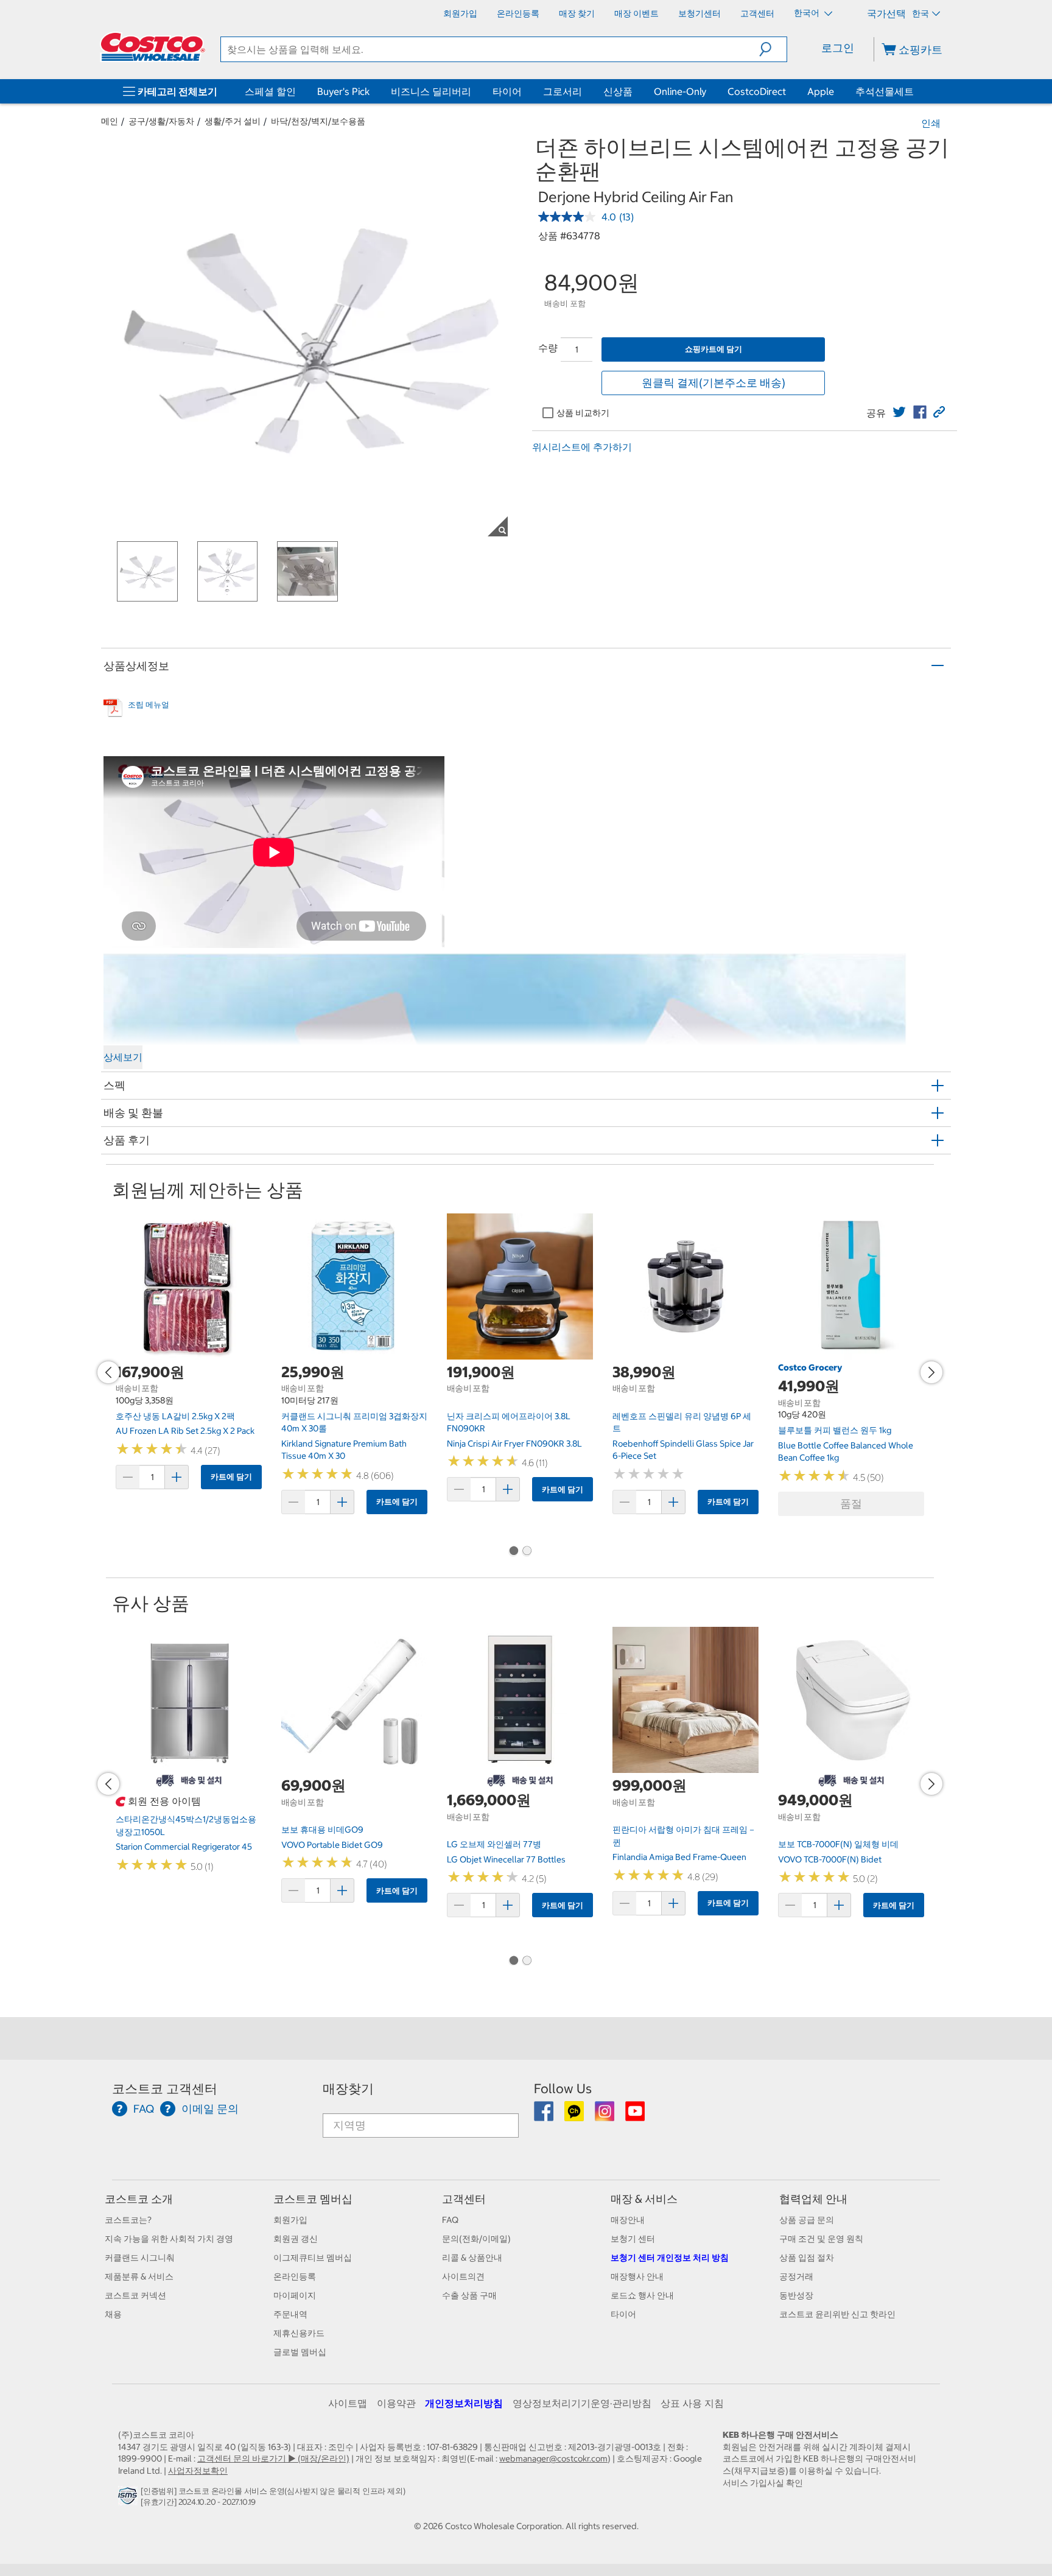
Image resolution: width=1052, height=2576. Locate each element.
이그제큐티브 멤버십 (313, 2258)
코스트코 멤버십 (313, 2199)
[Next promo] (931, 1372)
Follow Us (563, 2089)
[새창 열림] (129, 2499)
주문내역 (290, 2314)
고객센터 (464, 2199)
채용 (113, 2314)
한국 (920, 13)
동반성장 (796, 2295)
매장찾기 (348, 2089)
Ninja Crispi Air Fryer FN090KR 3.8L (514, 1444)
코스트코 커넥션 (135, 2295)
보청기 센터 (633, 2239)
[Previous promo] (108, 1372)
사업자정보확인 (198, 2471)
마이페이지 (295, 2295)
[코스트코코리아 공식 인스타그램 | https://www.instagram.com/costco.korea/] (605, 2116)
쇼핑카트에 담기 (714, 349)
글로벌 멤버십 (300, 2352)
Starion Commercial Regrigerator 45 (184, 1847)
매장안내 (628, 2220)
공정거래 (796, 2276)
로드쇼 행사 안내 (642, 2295)
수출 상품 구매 (469, 2295)
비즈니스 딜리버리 (431, 91)
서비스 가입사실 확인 (763, 2483)
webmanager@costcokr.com (553, 2458)
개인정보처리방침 (464, 2403)
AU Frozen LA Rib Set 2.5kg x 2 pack (185, 1431)
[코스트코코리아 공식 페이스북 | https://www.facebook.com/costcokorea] (545, 2116)
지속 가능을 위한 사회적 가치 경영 (169, 2239)
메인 (110, 121)
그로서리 (563, 91)
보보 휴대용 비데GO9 (322, 1830)
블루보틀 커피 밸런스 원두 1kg (835, 1430)
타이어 (507, 91)
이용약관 (396, 2403)
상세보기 (123, 1057)
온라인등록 (295, 2276)
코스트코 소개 (139, 2199)
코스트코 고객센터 (165, 2089)
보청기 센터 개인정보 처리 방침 (670, 2258)
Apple (821, 91)
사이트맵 (348, 2403)
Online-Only (680, 91)
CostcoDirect (757, 91)
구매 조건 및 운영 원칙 (821, 2239)
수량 (548, 348)
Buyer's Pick (343, 91)
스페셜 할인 (270, 91)
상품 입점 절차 (807, 2258)
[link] (899, 412)
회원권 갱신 (296, 2239)
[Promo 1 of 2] (513, 1552)
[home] (153, 47)
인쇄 (931, 123)
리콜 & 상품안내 (472, 2258)
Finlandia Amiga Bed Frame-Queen (679, 1857)
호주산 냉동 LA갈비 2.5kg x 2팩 (175, 1416)
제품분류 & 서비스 (139, 2276)
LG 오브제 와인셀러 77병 (494, 1844)
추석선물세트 (885, 91)
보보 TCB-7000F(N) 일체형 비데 (838, 1844)
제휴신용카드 (299, 2333)
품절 (851, 1504)
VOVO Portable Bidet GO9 (332, 1845)
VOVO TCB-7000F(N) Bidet (830, 1859)
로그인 (838, 48)
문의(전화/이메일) (476, 2239)
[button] (773, 49)
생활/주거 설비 (233, 121)
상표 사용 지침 (692, 2403)
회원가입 (290, 2220)
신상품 (618, 91)
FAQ (450, 2220)
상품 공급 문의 (807, 2220)
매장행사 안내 (637, 2276)
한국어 (808, 13)
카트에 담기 (231, 1477)
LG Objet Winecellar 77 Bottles (506, 1859)
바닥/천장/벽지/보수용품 (318, 121)
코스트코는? (128, 2220)
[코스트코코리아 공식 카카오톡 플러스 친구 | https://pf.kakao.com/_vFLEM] (575, 2116)
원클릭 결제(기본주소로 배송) (714, 383)
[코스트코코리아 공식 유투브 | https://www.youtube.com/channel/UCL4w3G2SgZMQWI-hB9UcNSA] (635, 2116)
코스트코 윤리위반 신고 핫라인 (837, 2314)
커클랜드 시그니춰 (140, 2258)
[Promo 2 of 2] (527, 1552)
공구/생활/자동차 (161, 121)
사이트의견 (463, 2276)
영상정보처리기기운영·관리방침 (582, 2403)
